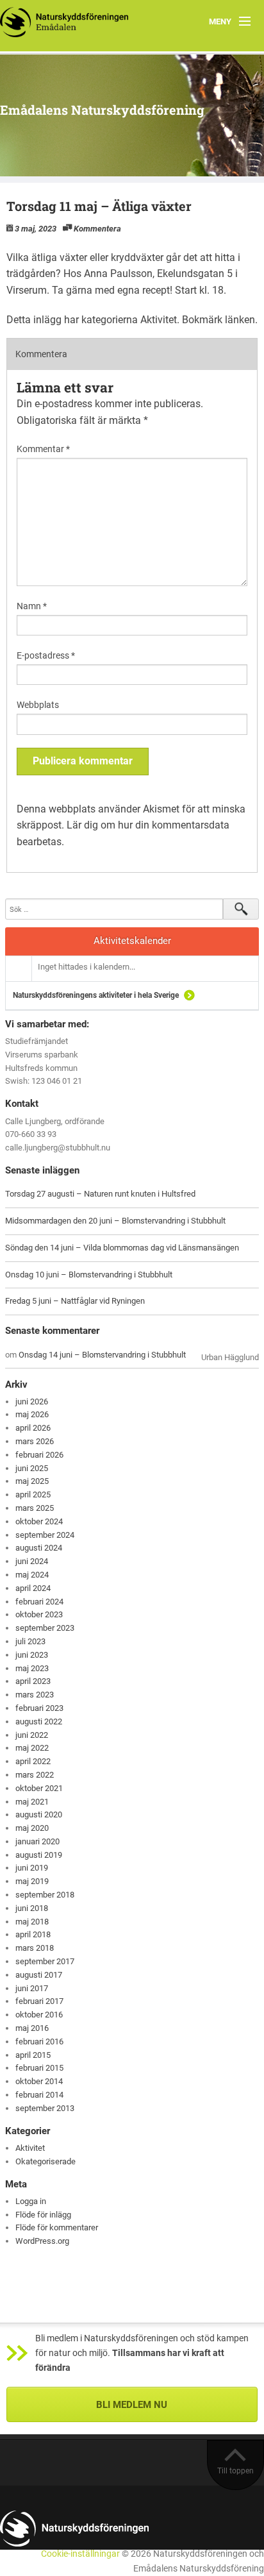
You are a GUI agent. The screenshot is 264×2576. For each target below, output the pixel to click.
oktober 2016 (39, 2015)
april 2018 (33, 1934)
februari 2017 (39, 2001)
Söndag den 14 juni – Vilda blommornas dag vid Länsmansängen (122, 1248)
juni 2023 (32, 1655)
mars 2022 (35, 1775)
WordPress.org (42, 2241)
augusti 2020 (39, 1814)
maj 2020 (32, 1828)
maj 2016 (32, 2028)
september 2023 (45, 1628)
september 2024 (45, 1535)
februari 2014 (39, 2095)
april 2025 (33, 1494)
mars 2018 (35, 1948)
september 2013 (45, 2108)
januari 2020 (37, 1841)
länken (240, 320)
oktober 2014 (39, 2081)
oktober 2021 (39, 1788)
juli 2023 (30, 1641)
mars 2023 (35, 1695)
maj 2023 (32, 1668)
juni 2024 (32, 1561)
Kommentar (43, 449)
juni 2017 (32, 1988)
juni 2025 (32, 1468)
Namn (32, 606)
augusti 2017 (39, 1975)
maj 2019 (32, 1881)
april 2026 (33, 1428)
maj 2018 (32, 1922)
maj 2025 (32, 1481)
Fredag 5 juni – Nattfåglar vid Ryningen (75, 1301)
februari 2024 (39, 1602)
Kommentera (97, 229)
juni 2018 (32, 1908)
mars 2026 (35, 1441)
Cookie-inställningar (80, 2554)
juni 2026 (32, 1402)
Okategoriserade (45, 2161)
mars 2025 (35, 1508)
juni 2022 (32, 1735)
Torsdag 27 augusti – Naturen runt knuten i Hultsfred (100, 1194)
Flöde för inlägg (43, 2215)
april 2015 (33, 2055)
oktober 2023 (39, 1614)
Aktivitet (159, 320)
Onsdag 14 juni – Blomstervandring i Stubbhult (102, 1355)
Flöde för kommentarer (57, 2227)
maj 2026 (32, 1414)
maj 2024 (32, 1575)
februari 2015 (39, 2068)
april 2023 (33, 1681)
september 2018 (45, 1895)
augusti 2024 (39, 1548)
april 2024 (33, 1588)
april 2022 (33, 1761)
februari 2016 (39, 2041)
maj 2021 (32, 1802)
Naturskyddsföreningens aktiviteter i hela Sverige (96, 995)
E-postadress (46, 655)
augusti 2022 (39, 1722)
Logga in (31, 2201)
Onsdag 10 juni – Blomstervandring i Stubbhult (89, 1275)
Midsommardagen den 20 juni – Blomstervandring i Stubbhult (115, 1221)
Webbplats (38, 705)
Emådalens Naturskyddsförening (102, 110)
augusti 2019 (39, 1855)
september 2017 (45, 1961)
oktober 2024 (39, 1521)
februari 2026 (39, 1455)
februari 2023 (39, 1708)
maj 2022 (32, 1748)
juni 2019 (32, 1868)
